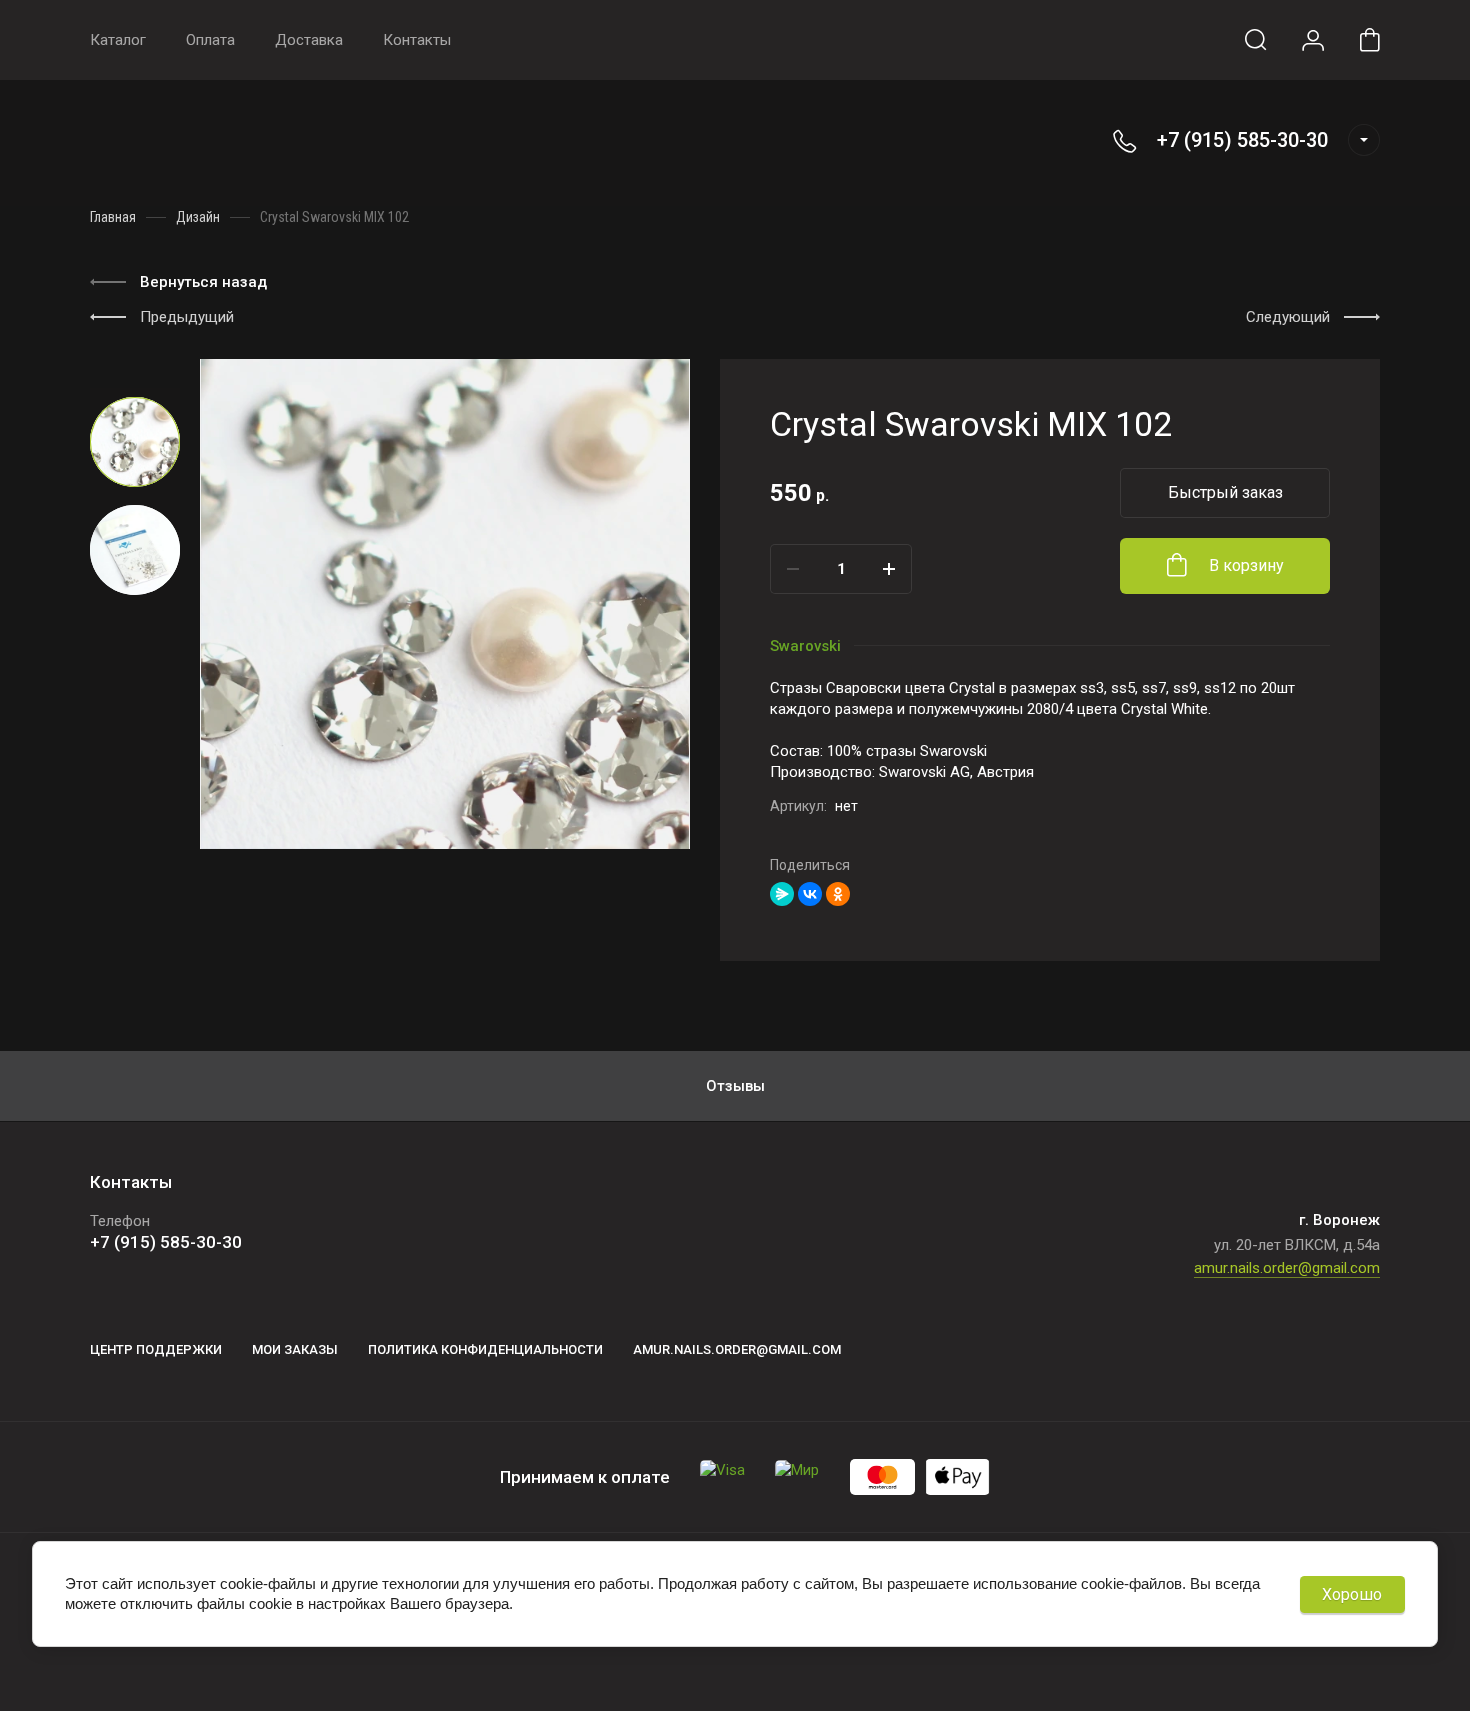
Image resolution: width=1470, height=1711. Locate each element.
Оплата (210, 40)
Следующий (1288, 317)
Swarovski (805, 646)
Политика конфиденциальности (485, 1349)
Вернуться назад (203, 282)
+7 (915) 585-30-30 (1242, 140)
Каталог (118, 40)
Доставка (309, 40)
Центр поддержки (156, 1349)
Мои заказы (295, 1349)
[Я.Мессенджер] (782, 894)
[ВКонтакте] (810, 894)
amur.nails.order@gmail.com (1287, 1268)
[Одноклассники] (838, 894)
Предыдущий (187, 317)
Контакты (417, 40)
